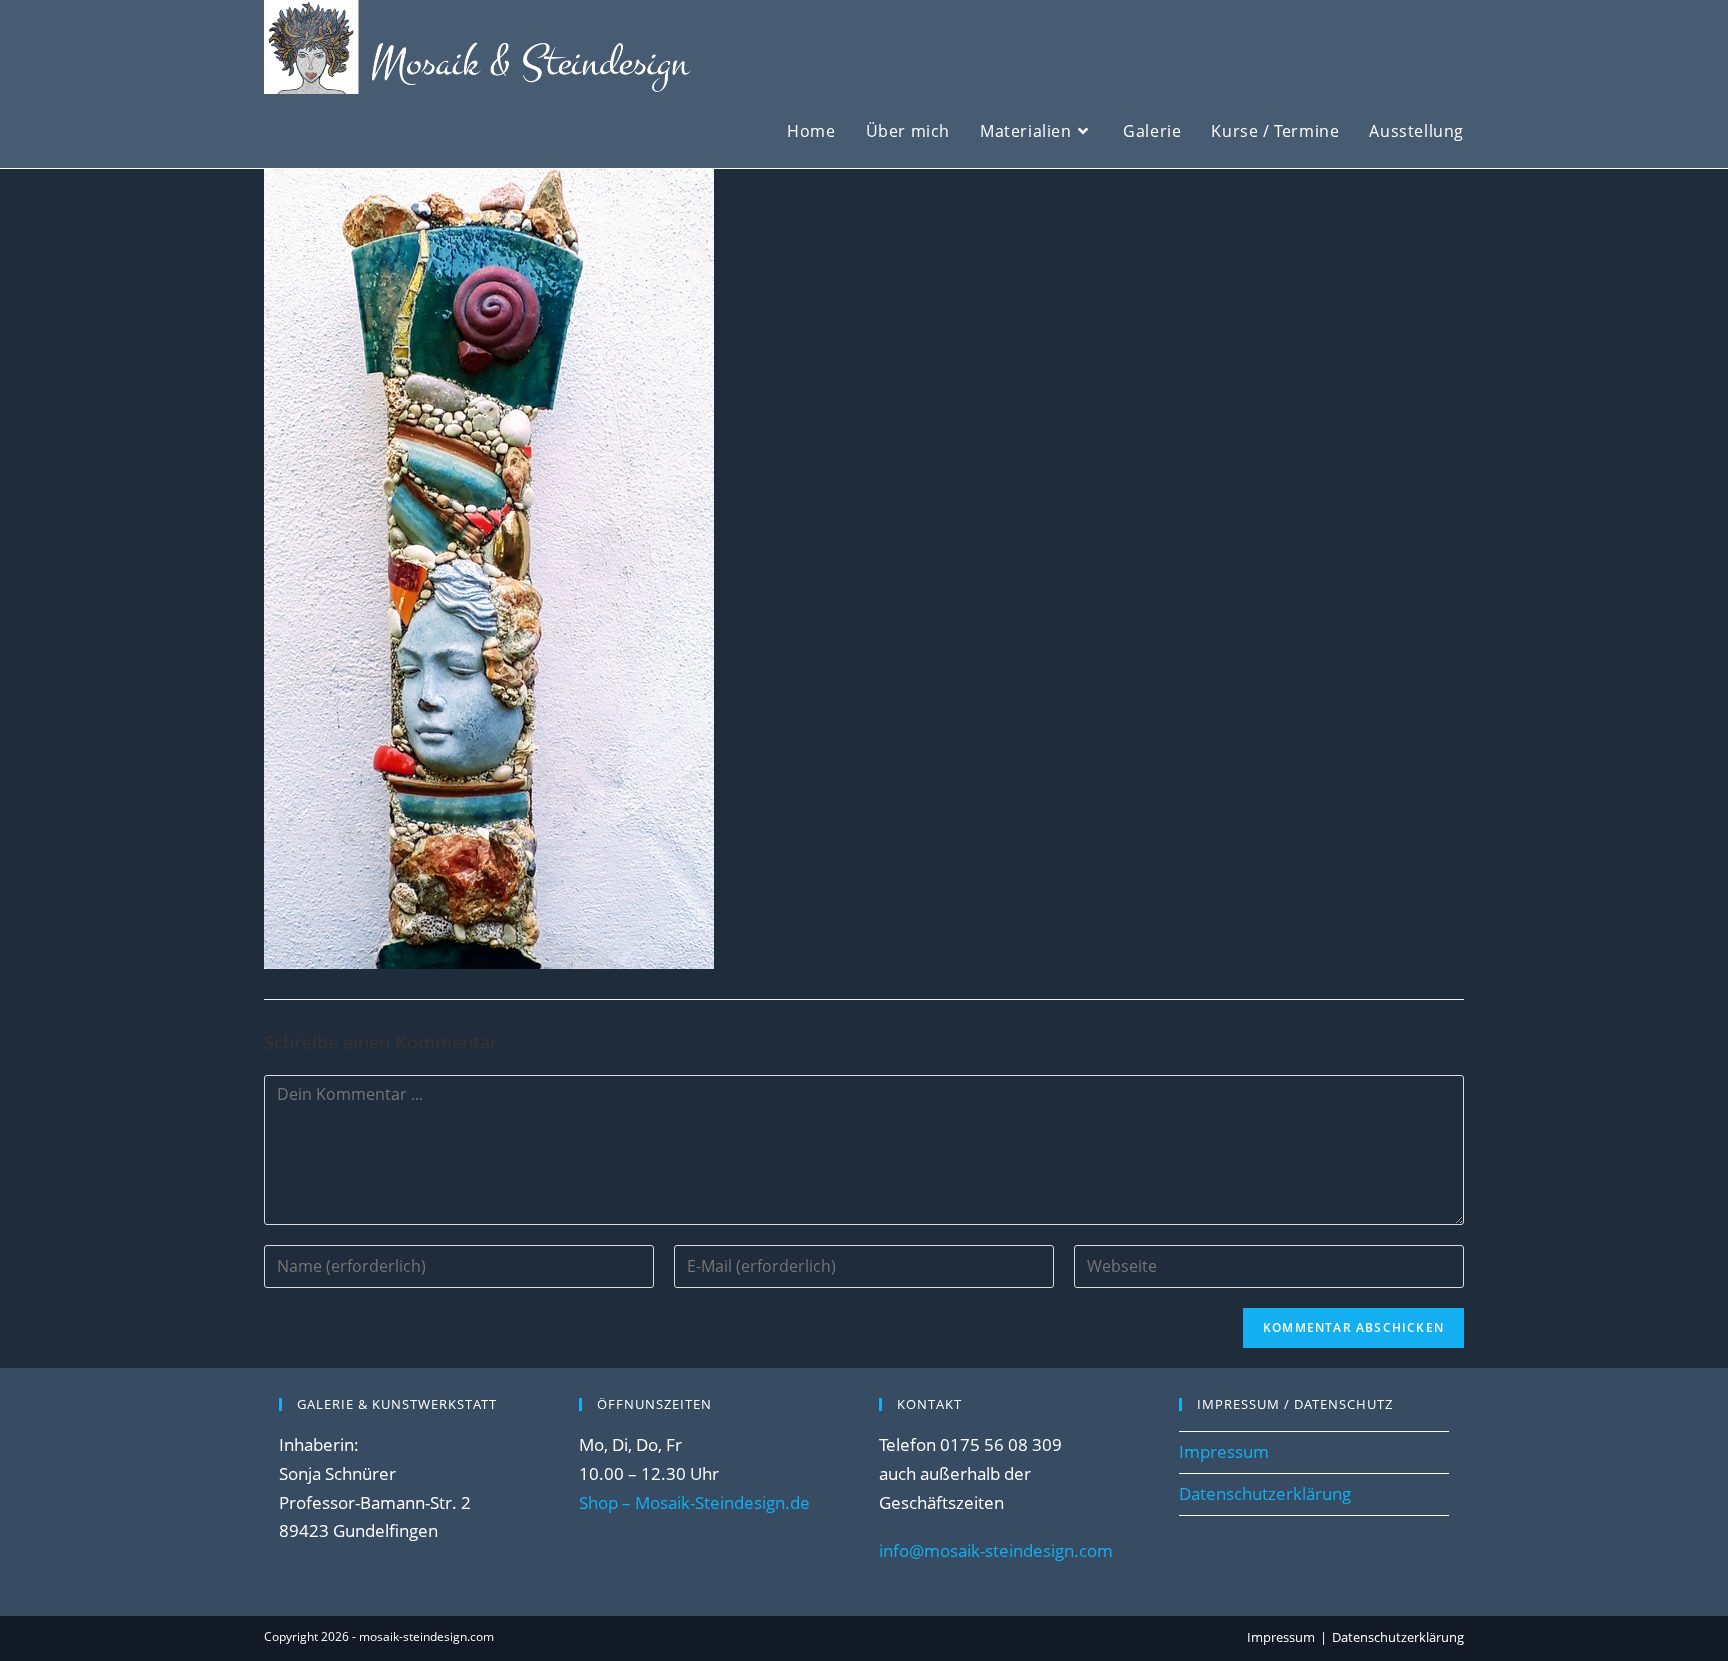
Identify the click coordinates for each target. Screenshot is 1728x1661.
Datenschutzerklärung (1265, 1493)
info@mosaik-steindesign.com (996, 1550)
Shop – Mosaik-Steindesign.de (694, 1502)
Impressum (1224, 1451)
